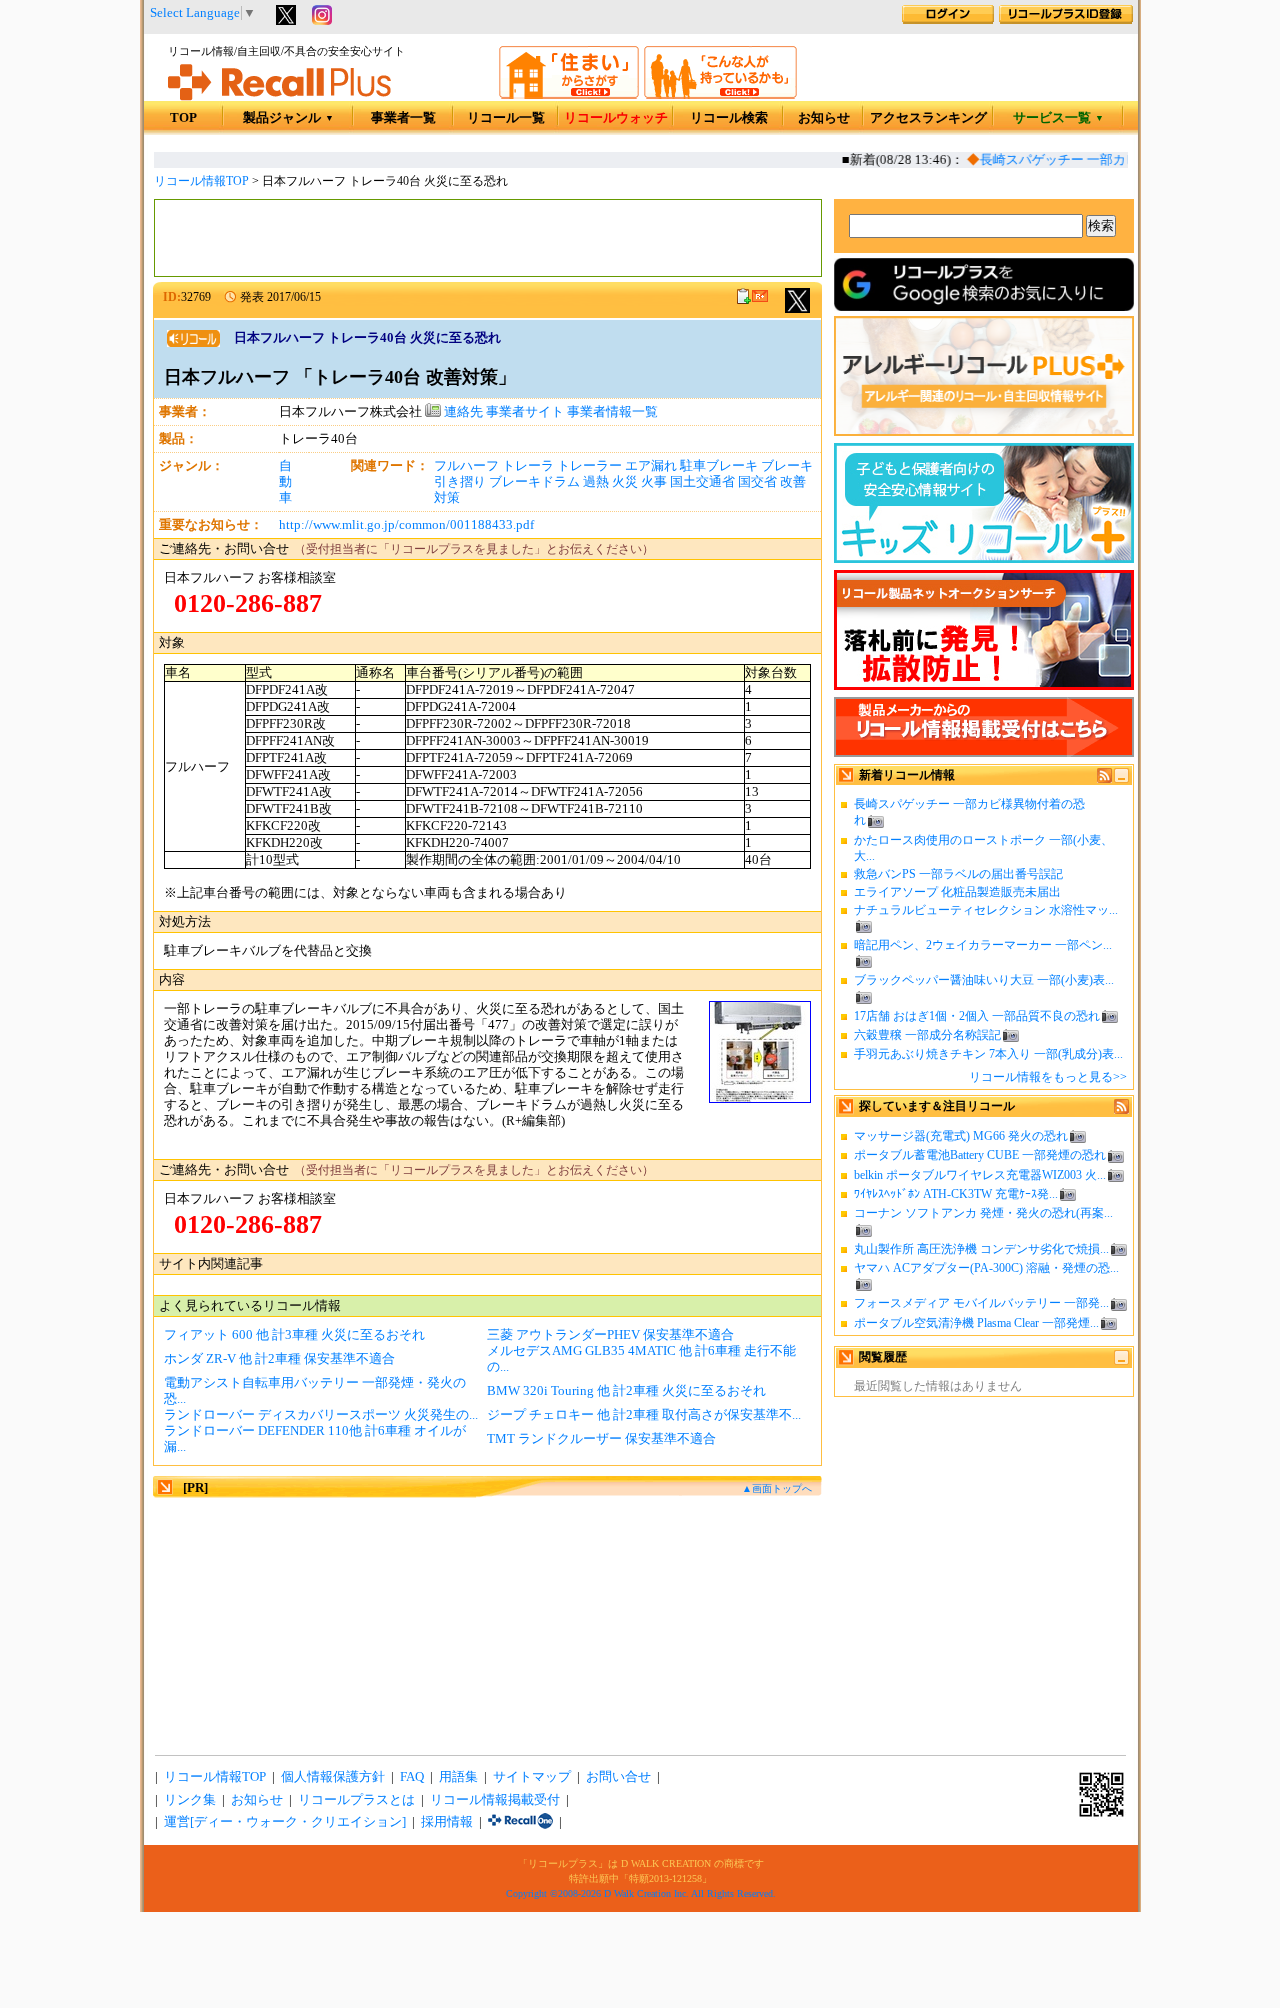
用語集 (458, 1777)
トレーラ (528, 466)
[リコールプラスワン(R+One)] (520, 1822)
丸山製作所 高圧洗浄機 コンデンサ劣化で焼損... (981, 1249)
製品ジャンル (288, 118)
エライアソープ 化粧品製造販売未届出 (957, 892)
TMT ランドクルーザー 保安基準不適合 (601, 1439)
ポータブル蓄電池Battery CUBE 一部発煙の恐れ (980, 1155)
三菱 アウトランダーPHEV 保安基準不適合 (610, 1335)
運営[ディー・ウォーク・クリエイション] (285, 1822)
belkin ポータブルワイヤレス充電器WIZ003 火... (980, 1175)
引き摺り (460, 482)
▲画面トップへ (777, 1488)
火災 (625, 482)
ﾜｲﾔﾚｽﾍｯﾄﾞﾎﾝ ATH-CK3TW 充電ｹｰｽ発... (956, 1194)
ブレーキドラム (534, 482)
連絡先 (462, 412)
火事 (654, 482)
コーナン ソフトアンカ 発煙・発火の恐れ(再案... (983, 1213)
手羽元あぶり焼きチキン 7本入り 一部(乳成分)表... (988, 1054)
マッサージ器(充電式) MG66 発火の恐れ (961, 1136)
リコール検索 (729, 118)
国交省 (757, 482)
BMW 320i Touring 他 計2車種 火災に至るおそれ (626, 1391)
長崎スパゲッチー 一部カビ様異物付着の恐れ (1098, 160)
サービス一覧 (1058, 118)
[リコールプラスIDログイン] (948, 20)
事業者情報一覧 (612, 412)
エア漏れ (651, 466)
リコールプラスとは (356, 1800)
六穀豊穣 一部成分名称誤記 (927, 1035)
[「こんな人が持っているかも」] (720, 95)
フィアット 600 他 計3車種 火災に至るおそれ (294, 1335)
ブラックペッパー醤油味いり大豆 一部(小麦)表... (984, 980)
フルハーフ (466, 466)
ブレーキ (787, 466)
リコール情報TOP (201, 181)
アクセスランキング (928, 118)
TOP (183, 118)
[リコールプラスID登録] (1066, 20)
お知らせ (824, 118)
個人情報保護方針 (333, 1777)
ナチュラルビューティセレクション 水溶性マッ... (986, 910)
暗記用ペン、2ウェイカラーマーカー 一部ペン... (983, 945)
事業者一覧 (403, 118)
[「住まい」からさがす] (569, 95)
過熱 (596, 482)
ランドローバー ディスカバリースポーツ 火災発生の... (321, 1415)
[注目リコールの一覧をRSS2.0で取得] (1121, 1110)
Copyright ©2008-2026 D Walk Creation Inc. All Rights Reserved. (641, 1893)
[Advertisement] (488, 238)
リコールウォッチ (616, 118)
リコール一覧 (506, 118)
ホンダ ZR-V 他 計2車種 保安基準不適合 (279, 1359)
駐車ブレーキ (719, 466)
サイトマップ (532, 1777)
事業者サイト (525, 412)
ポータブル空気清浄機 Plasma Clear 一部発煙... (976, 1323)
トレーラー (589, 466)
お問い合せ (618, 1777)
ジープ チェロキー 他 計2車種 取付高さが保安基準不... (644, 1415)
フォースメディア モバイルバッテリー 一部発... (981, 1303)
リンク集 (190, 1800)
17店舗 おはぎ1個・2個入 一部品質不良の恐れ (977, 1016)
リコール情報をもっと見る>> (1048, 1077)
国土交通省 (702, 482)
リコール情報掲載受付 (495, 1800)
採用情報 (447, 1822)
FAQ (412, 1777)
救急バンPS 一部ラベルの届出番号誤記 (958, 874)
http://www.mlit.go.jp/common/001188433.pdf (406, 525)
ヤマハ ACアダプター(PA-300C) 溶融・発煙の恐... (986, 1268)
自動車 (285, 482)
